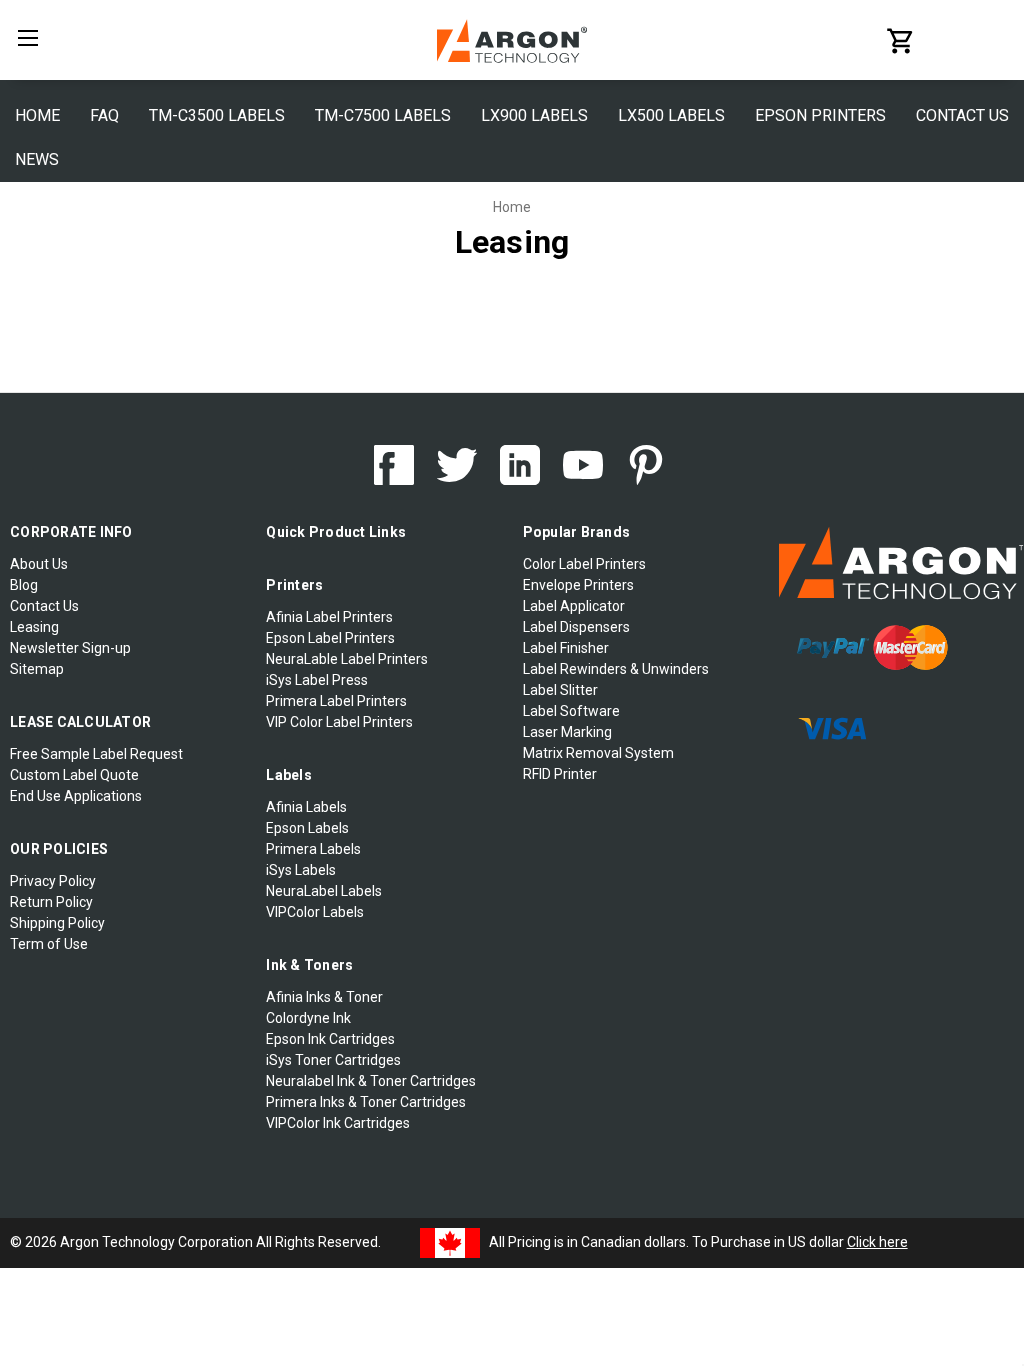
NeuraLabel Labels (324, 891)
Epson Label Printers (330, 638)
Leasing (34, 627)
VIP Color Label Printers (339, 722)
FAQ (104, 115)
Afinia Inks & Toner (324, 997)
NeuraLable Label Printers (347, 659)
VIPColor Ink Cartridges (338, 1123)
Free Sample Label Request (96, 754)
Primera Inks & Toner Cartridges (366, 1102)
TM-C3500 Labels (217, 115)
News (37, 159)
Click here (877, 1242)
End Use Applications (76, 796)
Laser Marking (567, 732)
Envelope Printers (578, 585)
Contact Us (962, 115)
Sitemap (37, 669)
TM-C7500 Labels (383, 115)
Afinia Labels (306, 807)
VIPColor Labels (315, 912)
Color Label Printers (584, 564)
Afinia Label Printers (329, 617)
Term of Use (49, 944)
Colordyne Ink (308, 1018)
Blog (24, 585)
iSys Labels (301, 870)
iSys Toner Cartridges (333, 1060)
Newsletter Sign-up (70, 648)
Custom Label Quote (74, 775)
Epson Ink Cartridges (330, 1039)
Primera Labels (313, 849)
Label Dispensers (576, 627)
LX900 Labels (534, 115)
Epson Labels (307, 828)
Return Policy (51, 902)
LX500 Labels (671, 115)
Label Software (571, 711)
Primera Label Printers (336, 701)
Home (37, 115)
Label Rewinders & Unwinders (616, 669)
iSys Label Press (317, 680)
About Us (39, 564)
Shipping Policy (57, 923)
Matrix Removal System (598, 753)
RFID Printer (560, 774)
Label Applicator (574, 606)
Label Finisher (566, 648)
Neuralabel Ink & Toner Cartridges (371, 1081)
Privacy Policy (53, 881)
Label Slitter (560, 690)
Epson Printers (820, 115)
